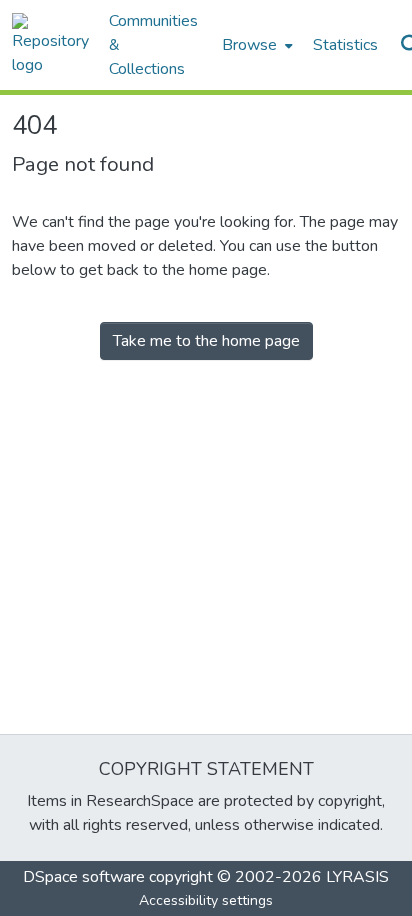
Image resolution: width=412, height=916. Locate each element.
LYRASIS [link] (357, 877)
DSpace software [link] (84, 877)
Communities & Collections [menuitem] (153, 45)
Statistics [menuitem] (345, 45)
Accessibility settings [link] (206, 900)
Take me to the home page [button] (206, 341)
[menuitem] (255, 45)
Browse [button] (249, 45)
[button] (50, 45)
